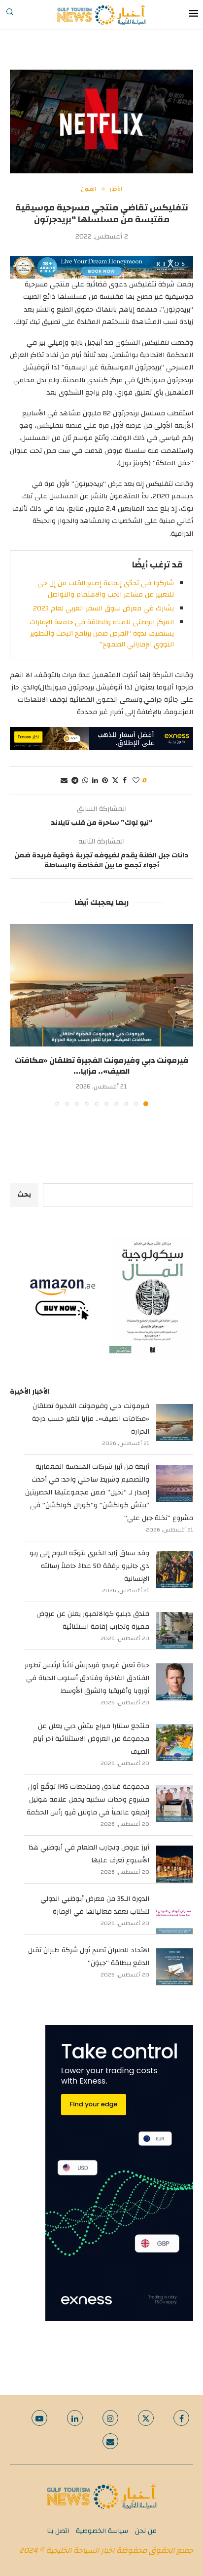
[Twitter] (146, 2418)
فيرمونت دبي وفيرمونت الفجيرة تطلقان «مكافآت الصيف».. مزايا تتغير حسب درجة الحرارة (91, 1419)
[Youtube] (39, 2418)
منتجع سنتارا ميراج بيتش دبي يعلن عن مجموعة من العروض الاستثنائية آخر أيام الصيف (91, 1739)
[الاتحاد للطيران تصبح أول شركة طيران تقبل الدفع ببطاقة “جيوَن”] (175, 1967)
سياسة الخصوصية (102, 2531)
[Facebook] (181, 2418)
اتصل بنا (58, 2531)
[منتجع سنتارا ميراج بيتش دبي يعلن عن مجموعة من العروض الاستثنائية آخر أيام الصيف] (175, 1743)
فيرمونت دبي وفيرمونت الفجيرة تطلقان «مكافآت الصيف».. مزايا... (101, 1066)
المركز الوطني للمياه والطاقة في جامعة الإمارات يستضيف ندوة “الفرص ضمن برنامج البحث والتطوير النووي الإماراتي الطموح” (102, 633)
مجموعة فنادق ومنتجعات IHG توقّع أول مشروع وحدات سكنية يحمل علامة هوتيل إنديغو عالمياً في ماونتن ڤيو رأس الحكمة (88, 1800)
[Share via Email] (64, 781)
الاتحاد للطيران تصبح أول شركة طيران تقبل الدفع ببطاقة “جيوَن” (89, 1957)
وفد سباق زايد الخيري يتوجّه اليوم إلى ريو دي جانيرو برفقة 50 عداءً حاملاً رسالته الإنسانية (89, 1566)
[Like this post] (136, 781)
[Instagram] (110, 2418)
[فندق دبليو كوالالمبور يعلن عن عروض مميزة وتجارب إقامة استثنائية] (175, 1630)
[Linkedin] (75, 2418)
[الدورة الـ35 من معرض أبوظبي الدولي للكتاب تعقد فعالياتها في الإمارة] (175, 1915)
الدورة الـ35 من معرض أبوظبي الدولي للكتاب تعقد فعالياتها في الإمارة (95, 1905)
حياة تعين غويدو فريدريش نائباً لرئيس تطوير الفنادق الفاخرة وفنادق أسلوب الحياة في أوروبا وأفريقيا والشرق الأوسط (87, 1678)
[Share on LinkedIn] (95, 781)
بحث (24, 1195)
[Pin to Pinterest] (105, 781)
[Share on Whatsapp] (85, 781)
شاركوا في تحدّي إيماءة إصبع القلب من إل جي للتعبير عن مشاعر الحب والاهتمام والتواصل (106, 589)
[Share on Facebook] (125, 781)
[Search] (10, 15)
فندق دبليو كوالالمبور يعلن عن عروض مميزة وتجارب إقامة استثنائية (93, 1620)
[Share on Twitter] (115, 781)
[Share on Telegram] (75, 781)
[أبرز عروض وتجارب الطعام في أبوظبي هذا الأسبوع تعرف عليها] (175, 1864)
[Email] (110, 2441)
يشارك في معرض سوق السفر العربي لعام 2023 (103, 608)
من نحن (146, 2531)
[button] (18, 1014)
